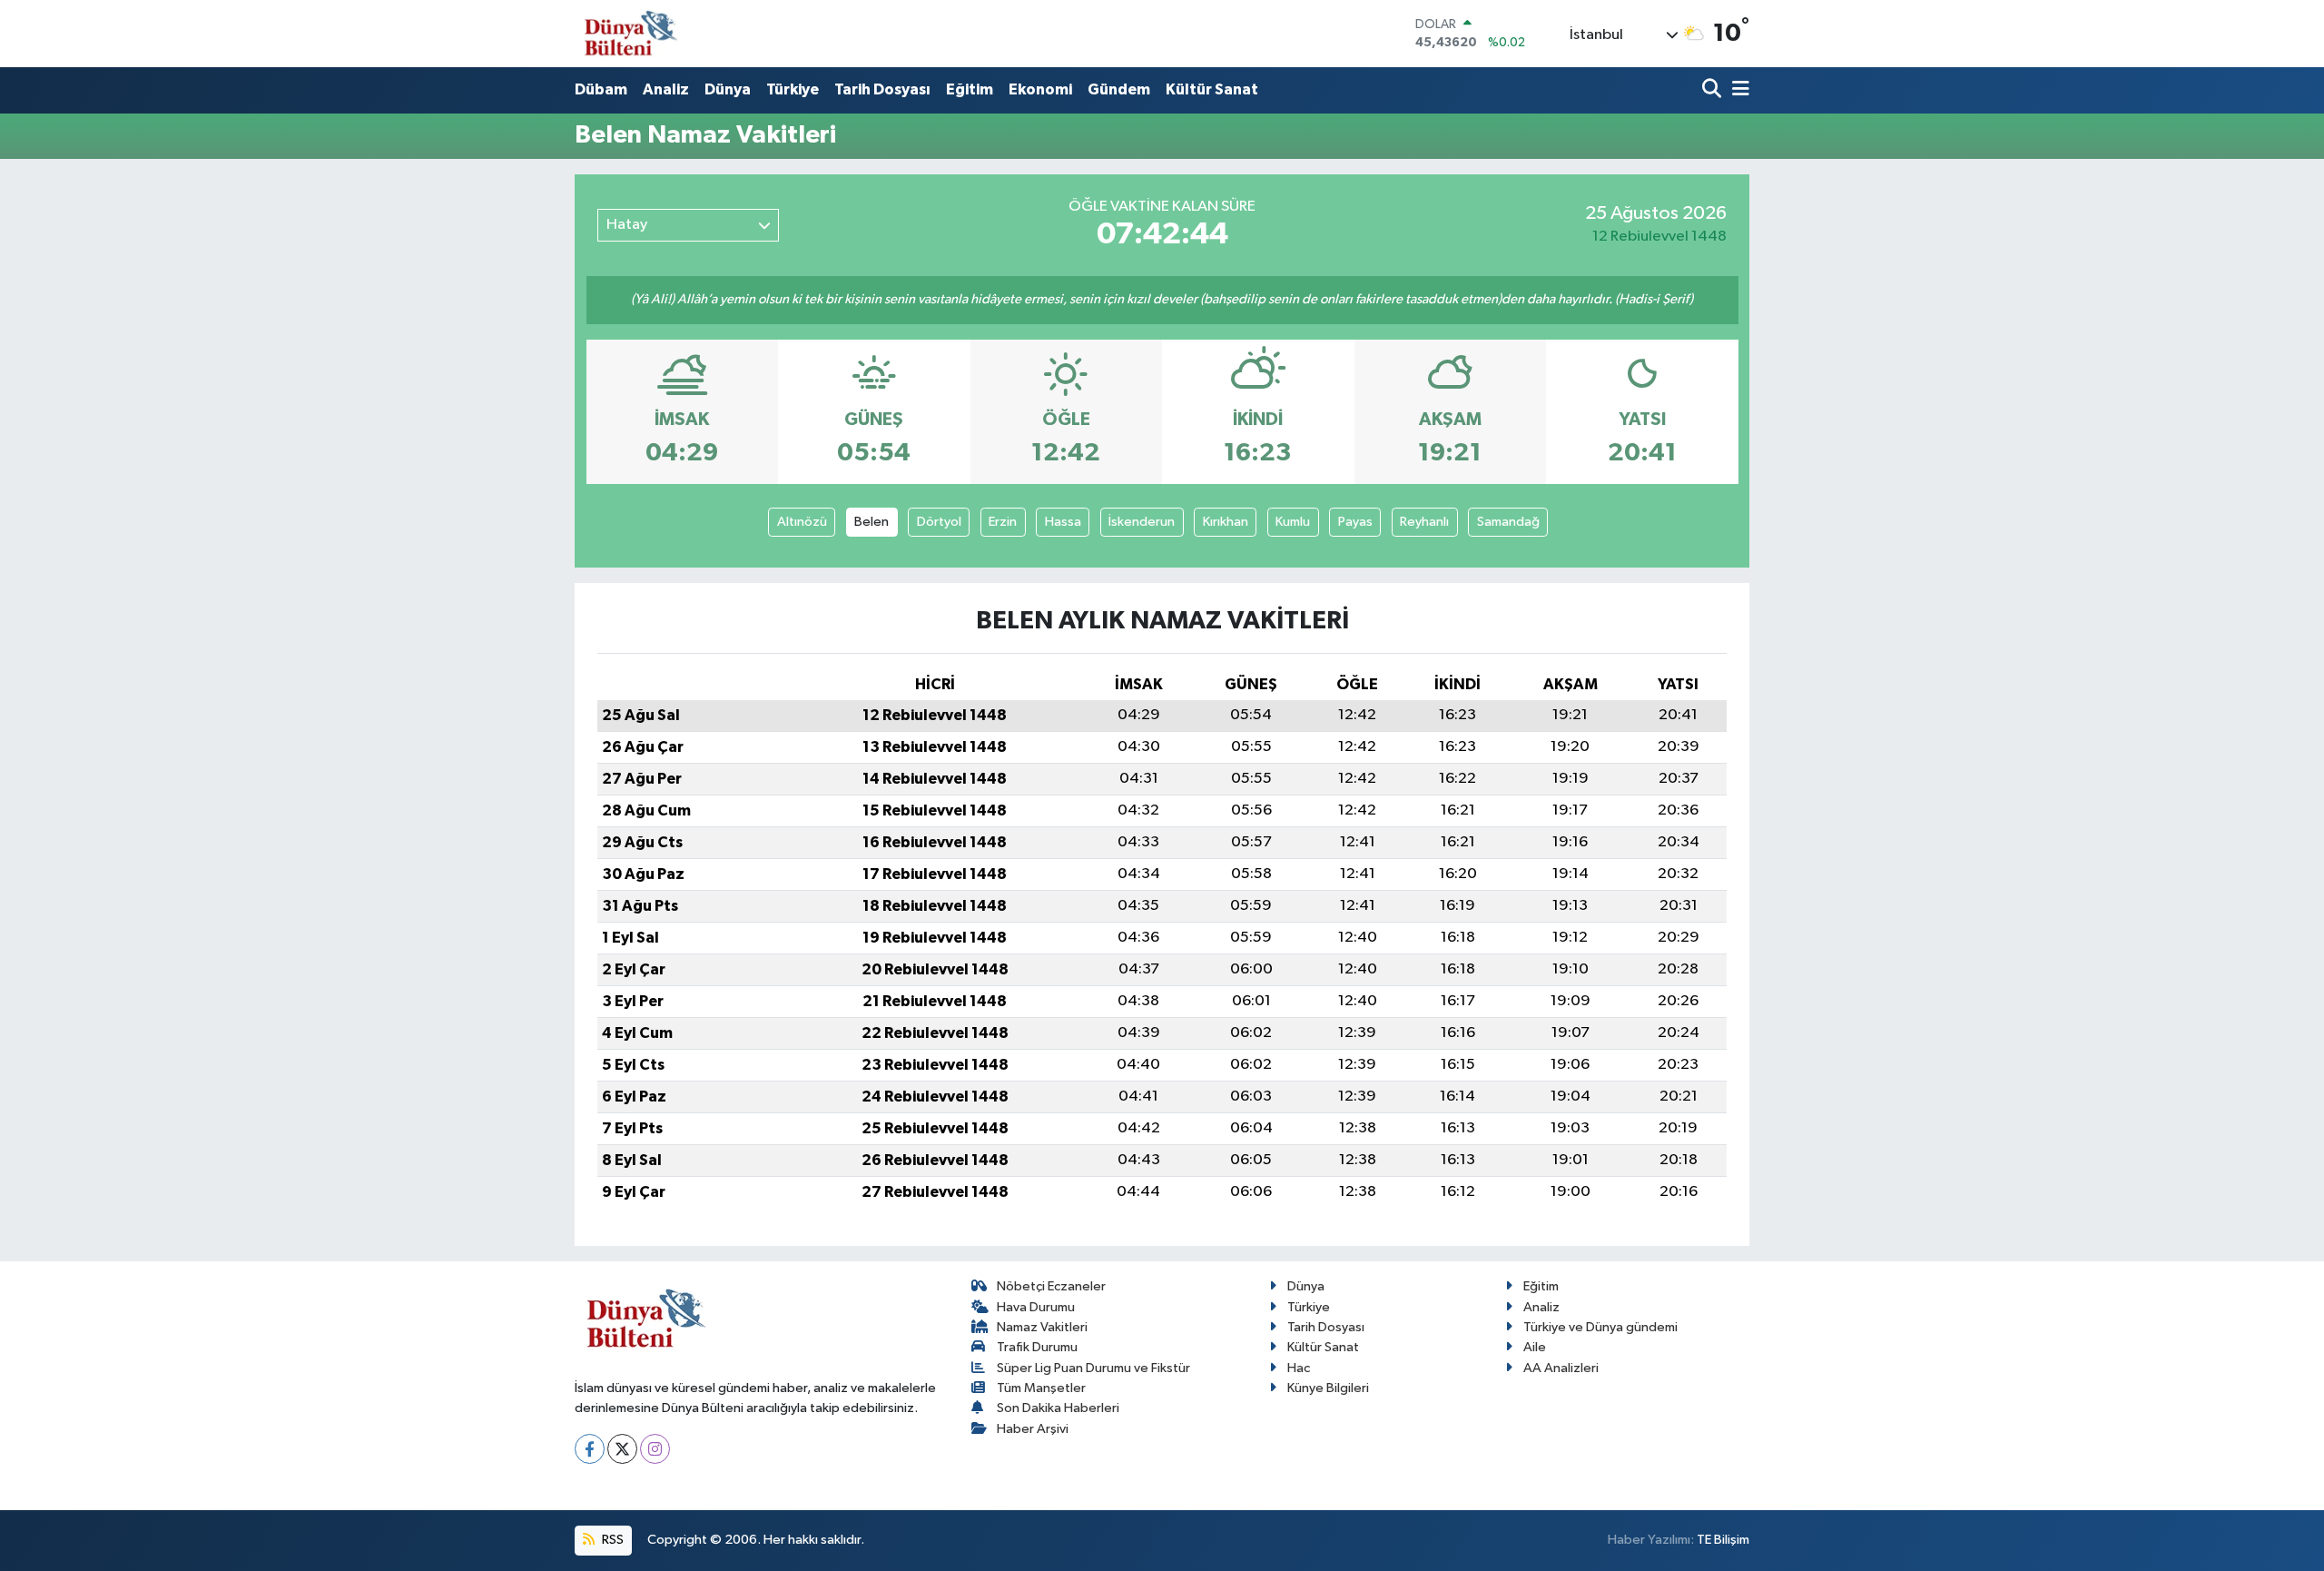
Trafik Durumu (1037, 1347)
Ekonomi (1040, 89)
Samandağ (1508, 522)
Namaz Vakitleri (1042, 1327)
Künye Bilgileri (1328, 1388)
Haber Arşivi (1033, 1429)
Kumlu (1293, 522)
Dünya (728, 89)
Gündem (1119, 89)
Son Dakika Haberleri (1058, 1408)
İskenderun (1142, 522)
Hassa (1063, 522)
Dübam (601, 89)
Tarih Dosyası (882, 89)
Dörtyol (939, 522)
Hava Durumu (1036, 1307)
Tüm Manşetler (1041, 1388)
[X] (622, 1449)
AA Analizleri (1561, 1368)
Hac (1299, 1368)
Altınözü (802, 522)
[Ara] (1713, 90)
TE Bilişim (1723, 1540)
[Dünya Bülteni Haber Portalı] (627, 33)
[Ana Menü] (1738, 90)
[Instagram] (655, 1449)
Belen (871, 522)
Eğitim (970, 89)
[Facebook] (590, 1449)
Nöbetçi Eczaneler (1051, 1286)
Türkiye (793, 89)
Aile (1535, 1347)
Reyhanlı (1424, 522)
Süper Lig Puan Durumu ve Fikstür (1093, 1368)
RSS (611, 1540)
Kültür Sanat (1212, 89)
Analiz (666, 89)
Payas (1355, 522)
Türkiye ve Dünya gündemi (1600, 1327)
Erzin (1003, 522)
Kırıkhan (1226, 522)
